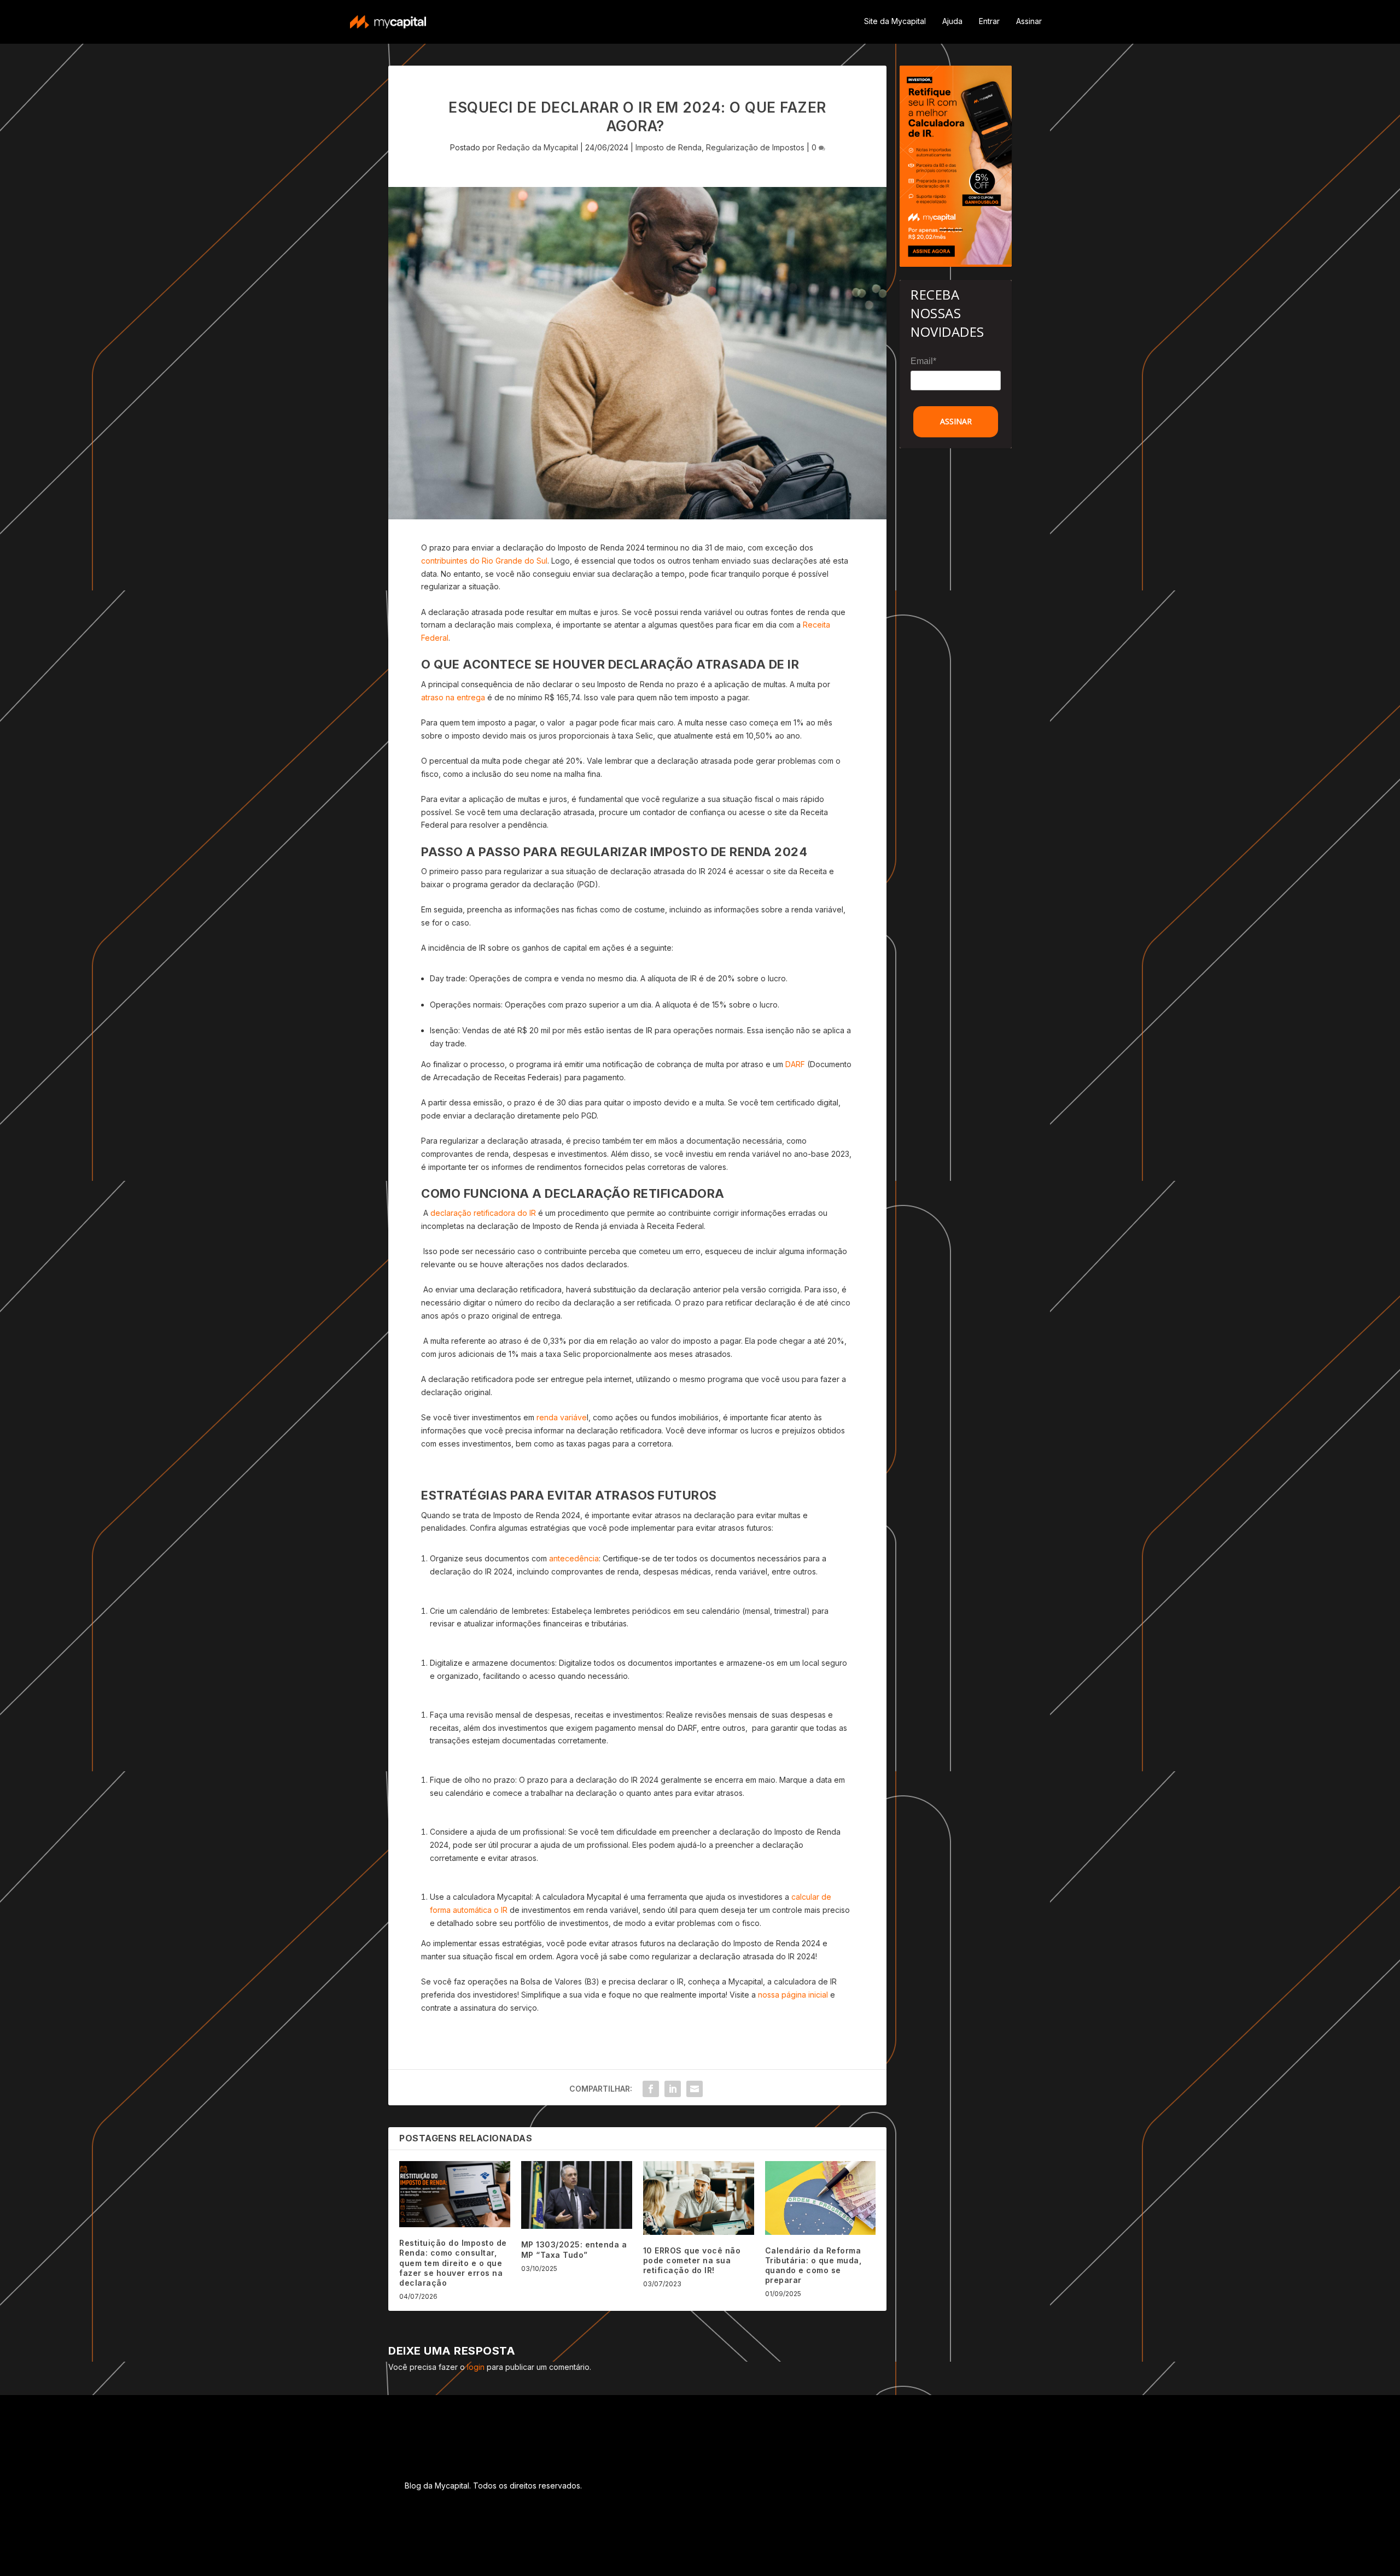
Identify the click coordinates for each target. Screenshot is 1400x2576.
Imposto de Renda (669, 147)
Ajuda (952, 21)
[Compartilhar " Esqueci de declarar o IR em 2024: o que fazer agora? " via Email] (695, 2089)
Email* (923, 361)
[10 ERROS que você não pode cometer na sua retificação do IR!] (699, 2198)
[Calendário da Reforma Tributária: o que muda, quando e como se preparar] (821, 2198)
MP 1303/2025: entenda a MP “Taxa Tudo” (574, 2249)
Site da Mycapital (895, 21)
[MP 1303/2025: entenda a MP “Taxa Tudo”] (577, 2195)
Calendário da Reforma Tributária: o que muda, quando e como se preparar (813, 2265)
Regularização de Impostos (755, 147)
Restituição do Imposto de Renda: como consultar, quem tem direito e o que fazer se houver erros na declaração (453, 2263)
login (476, 2367)
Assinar (1029, 21)
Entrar (989, 21)
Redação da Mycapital (538, 147)
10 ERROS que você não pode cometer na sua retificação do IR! (692, 2260)
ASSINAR (956, 421)
